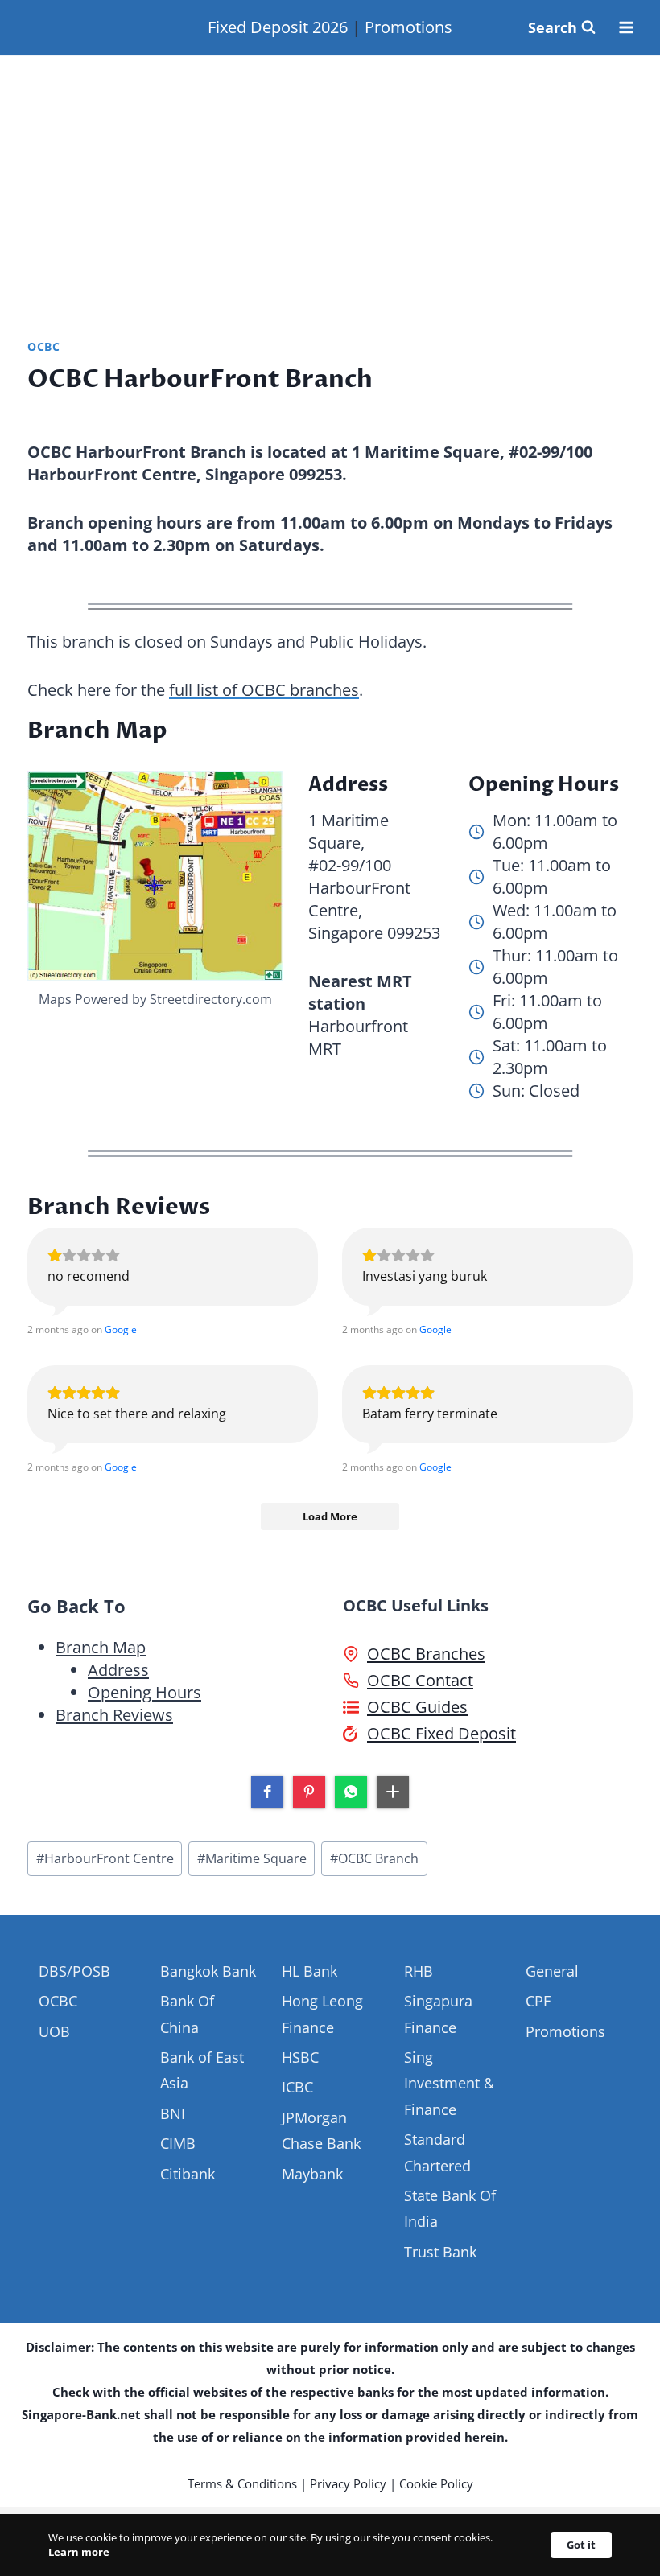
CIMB (178, 2143)
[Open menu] (626, 27)
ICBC (297, 2087)
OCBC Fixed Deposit (441, 1733)
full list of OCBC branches (264, 690)
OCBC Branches (426, 1654)
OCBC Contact (420, 1680)
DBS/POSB (74, 1971)
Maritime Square (252, 1858)
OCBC (44, 346)
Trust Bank (440, 2252)
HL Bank (309, 1971)
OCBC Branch (374, 1858)
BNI (173, 2113)
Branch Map (101, 1647)
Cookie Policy (436, 2483)
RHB (419, 1971)
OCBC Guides (417, 1707)
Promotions (408, 27)
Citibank (188, 2174)
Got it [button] (581, 2545)
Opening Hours (144, 1692)
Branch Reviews (114, 1715)
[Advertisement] (330, 176)
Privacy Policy (348, 2483)
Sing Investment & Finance (449, 2083)
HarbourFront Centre (105, 1858)
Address (118, 1670)
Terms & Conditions (242, 2483)
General (552, 1971)
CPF (538, 2001)
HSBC (300, 2057)
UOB (54, 2031)
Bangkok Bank (208, 1971)
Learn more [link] (79, 2552)
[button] (267, 1792)
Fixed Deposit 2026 (278, 27)
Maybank (312, 2174)
